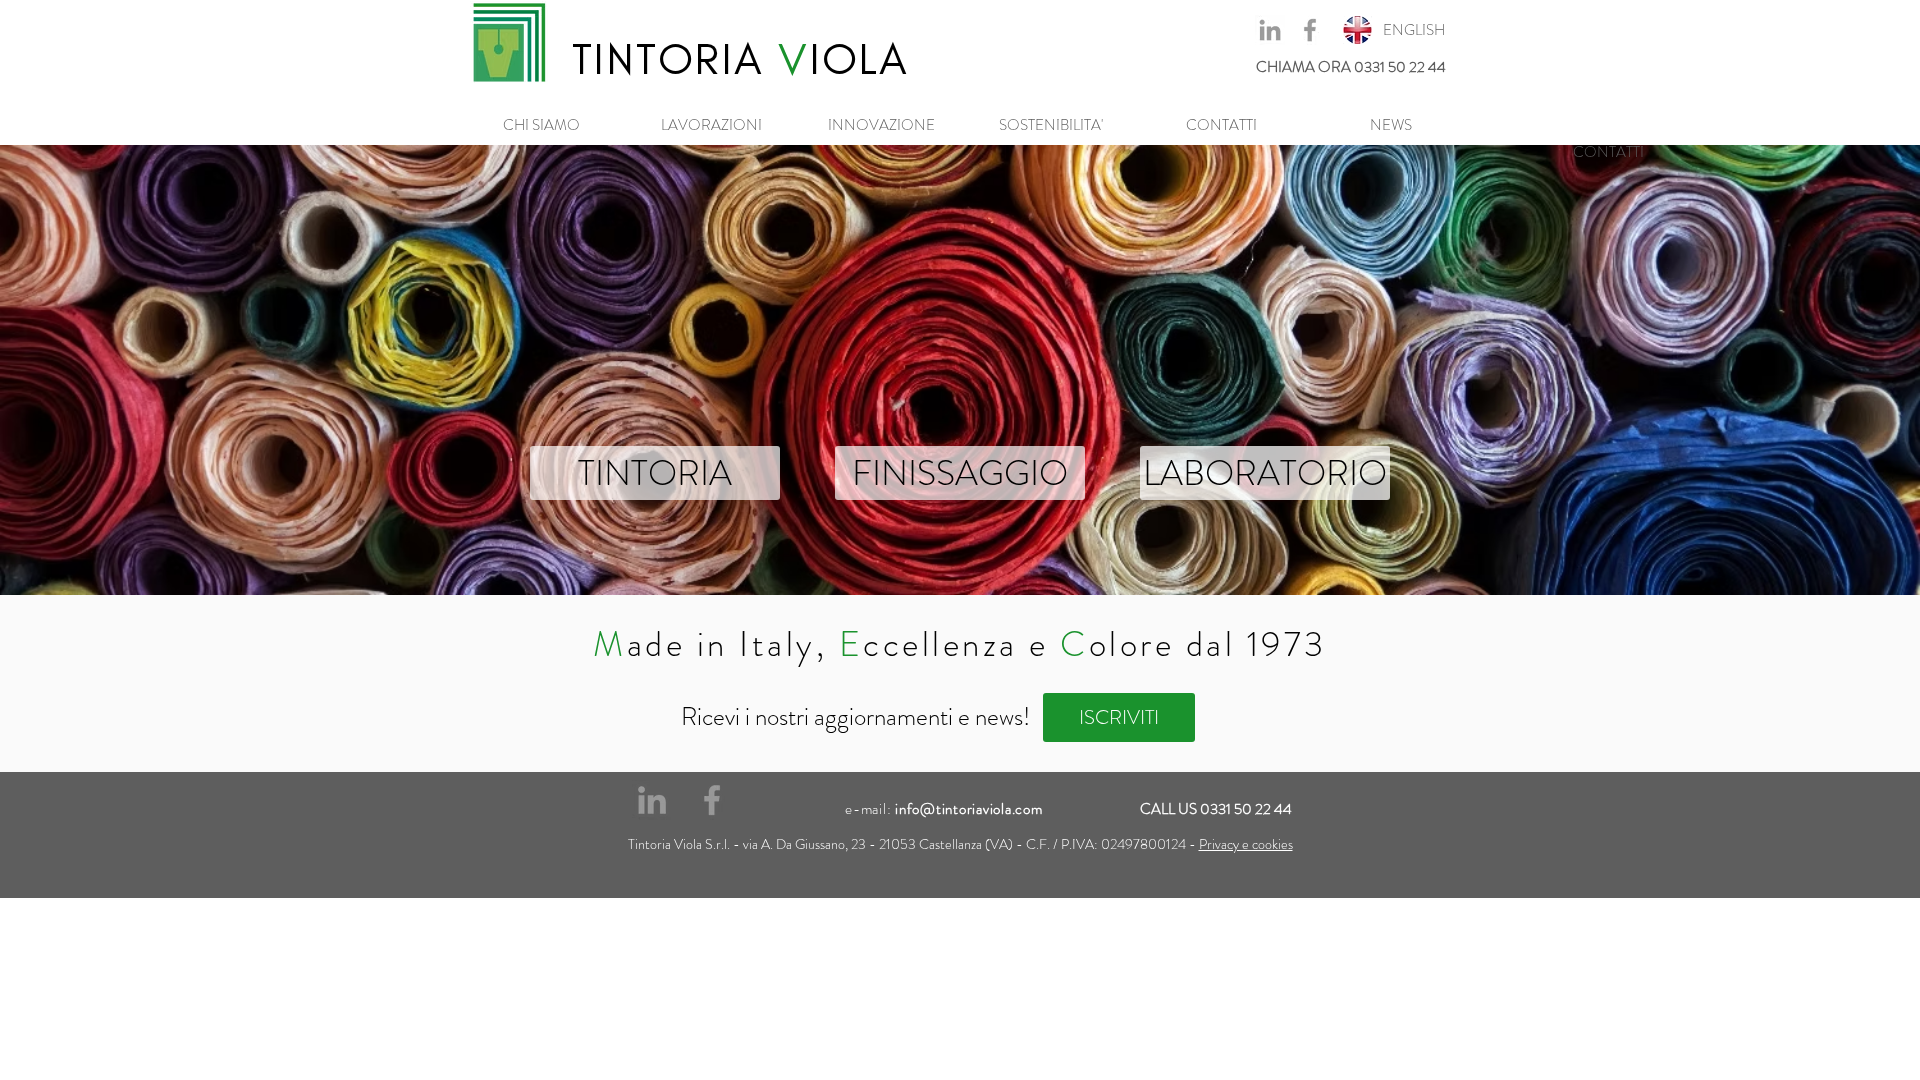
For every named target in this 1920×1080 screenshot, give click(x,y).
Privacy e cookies (1246, 844)
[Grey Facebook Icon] (1310, 30)
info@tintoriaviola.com (969, 809)
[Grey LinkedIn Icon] (1270, 30)
